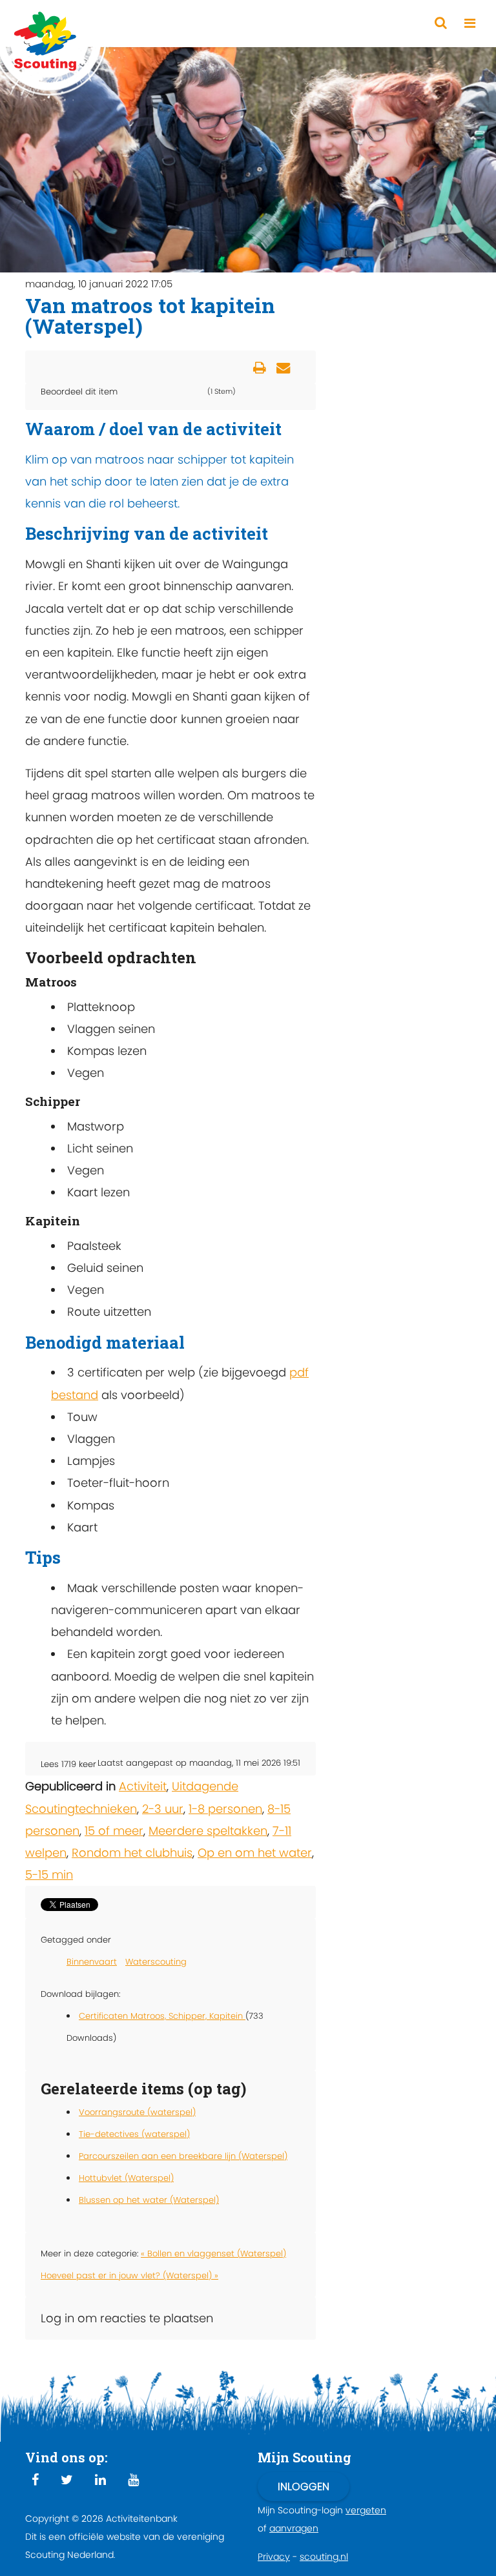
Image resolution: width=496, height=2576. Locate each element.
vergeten (366, 2510)
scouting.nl (324, 2557)
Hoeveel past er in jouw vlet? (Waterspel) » (129, 2275)
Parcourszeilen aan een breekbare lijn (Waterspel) (183, 2156)
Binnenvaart (92, 1962)
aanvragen (294, 2528)
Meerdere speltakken (208, 1831)
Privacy (274, 2557)
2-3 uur (163, 1809)
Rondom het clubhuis (132, 1853)
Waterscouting (156, 1962)
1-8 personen (225, 1809)
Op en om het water (255, 1853)
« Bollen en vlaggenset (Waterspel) (213, 2254)
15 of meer (114, 1831)
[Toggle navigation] (470, 24)
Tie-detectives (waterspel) (134, 2134)
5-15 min (49, 1875)
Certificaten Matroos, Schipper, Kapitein (162, 2016)
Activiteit (143, 1786)
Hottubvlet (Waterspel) (126, 2178)
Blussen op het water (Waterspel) (149, 2200)
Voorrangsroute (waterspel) (137, 2112)
